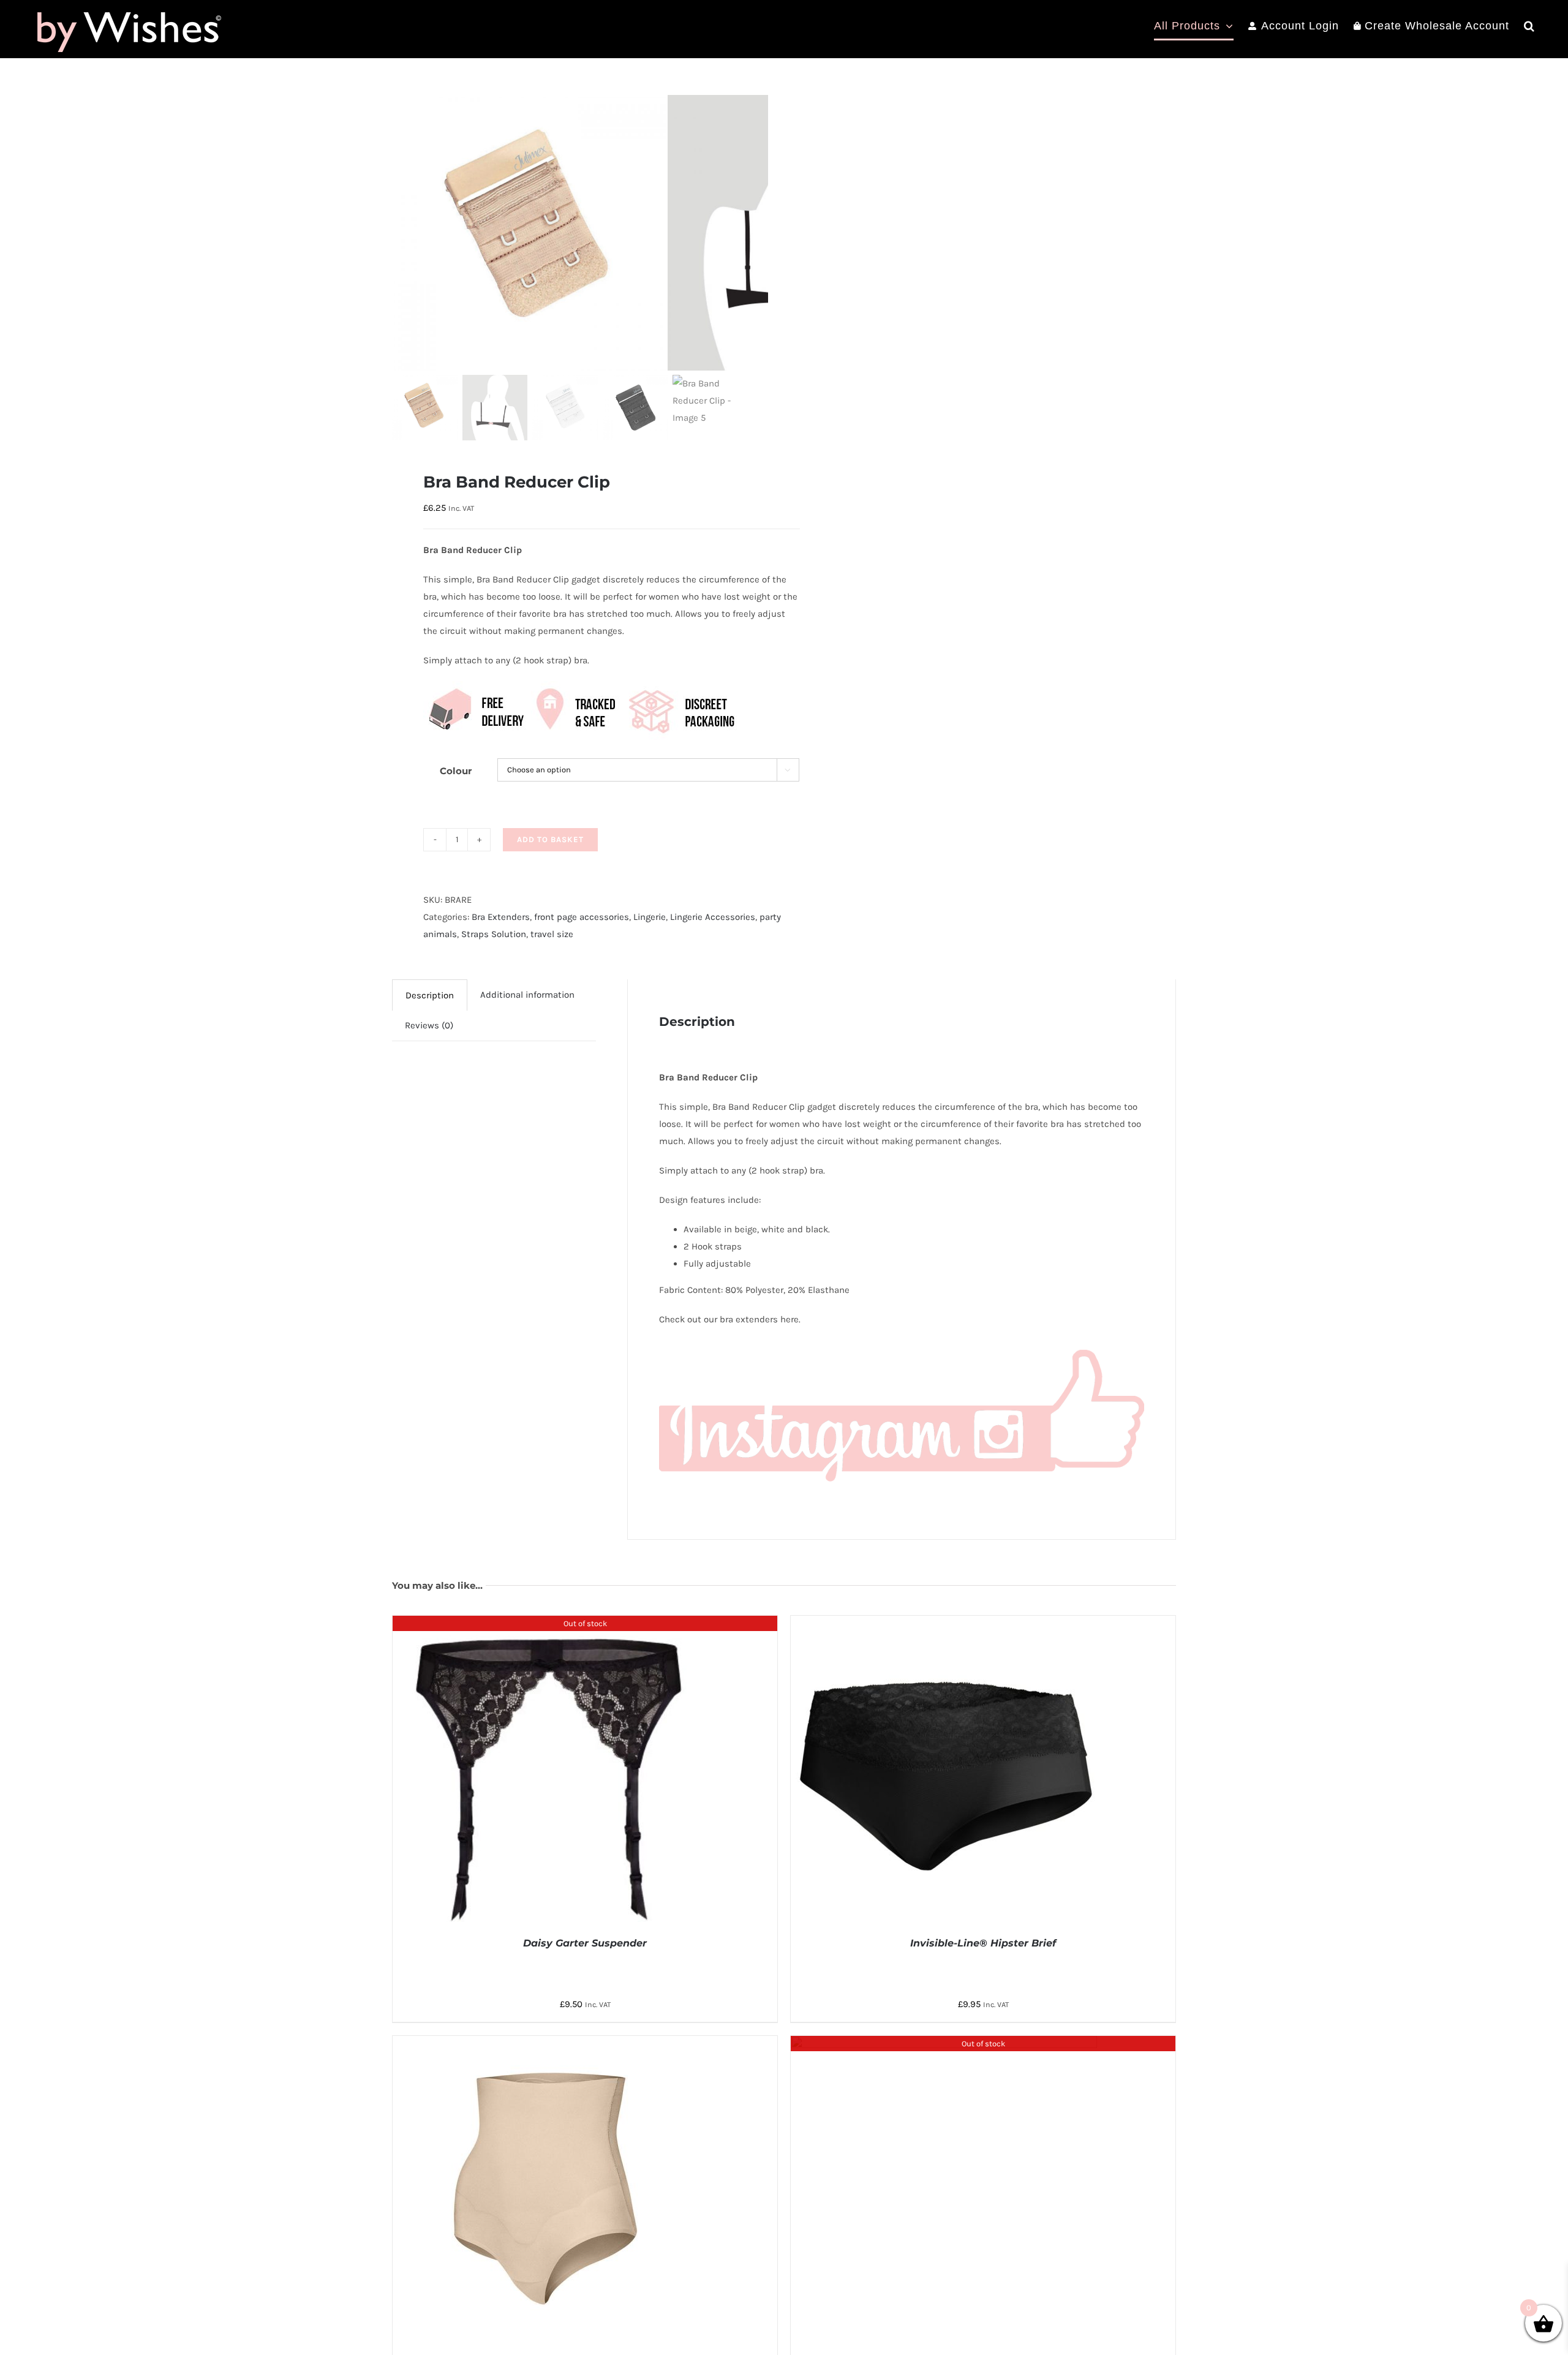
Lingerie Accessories (713, 917)
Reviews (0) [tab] (429, 1025)
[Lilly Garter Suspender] (944, 2044)
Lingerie (650, 917)
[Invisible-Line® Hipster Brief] (944, 1624)
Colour (456, 771)
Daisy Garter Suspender (585, 1943)
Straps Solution (494, 934)
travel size (552, 934)
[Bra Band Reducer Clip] (530, 233)
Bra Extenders (501, 917)
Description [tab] (430, 995)
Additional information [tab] (527, 995)
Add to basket (550, 839)
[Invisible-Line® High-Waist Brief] (546, 2044)
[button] (1529, 26)
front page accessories (582, 917)
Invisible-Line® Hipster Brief (983, 1943)
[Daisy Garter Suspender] (546, 1624)
